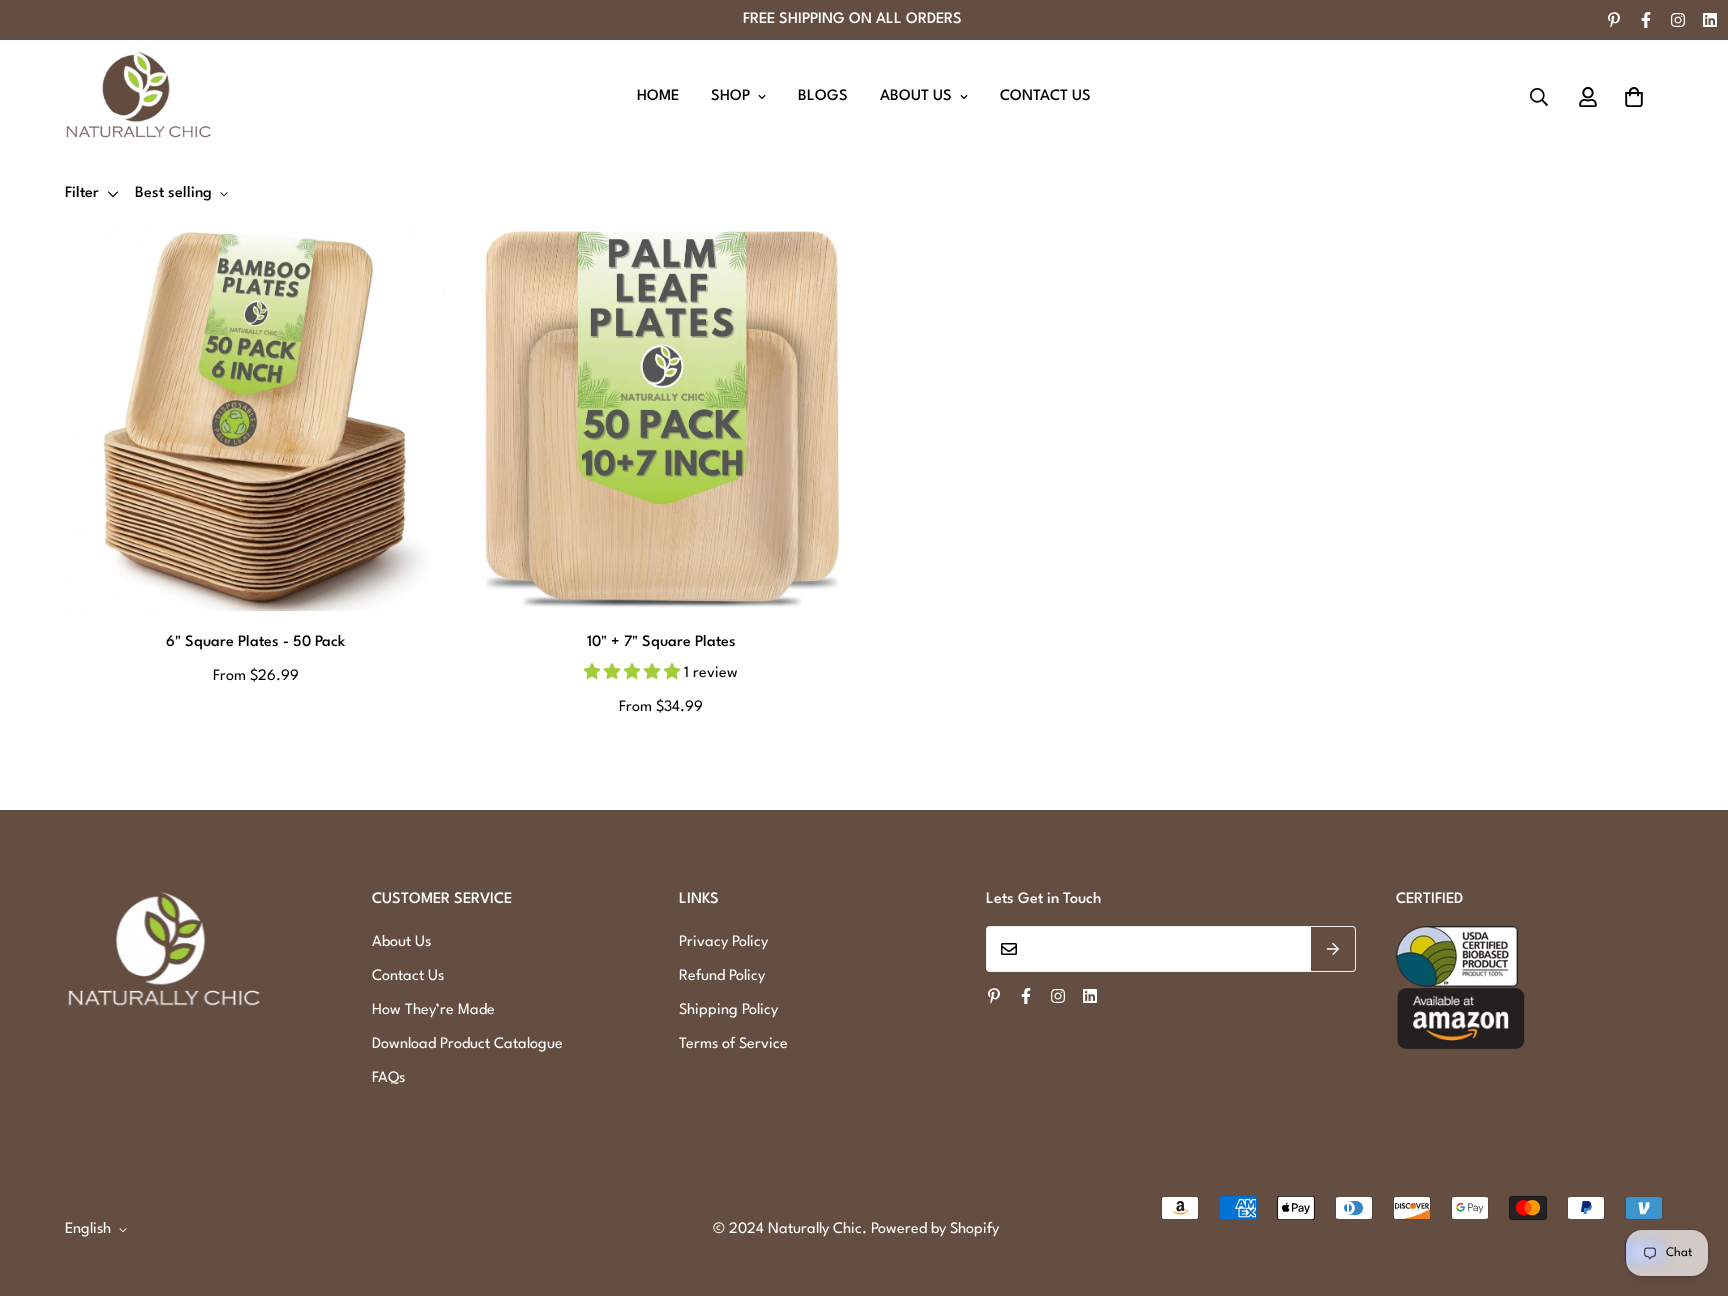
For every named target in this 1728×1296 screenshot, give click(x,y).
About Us (916, 96)
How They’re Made (433, 1010)
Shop (730, 96)
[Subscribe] (1333, 949)
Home (658, 96)
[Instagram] (1678, 20)
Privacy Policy (723, 942)
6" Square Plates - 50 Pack (255, 642)
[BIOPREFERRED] (1529, 956)
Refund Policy (722, 976)
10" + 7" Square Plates (661, 642)
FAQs (388, 1078)
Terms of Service (733, 1044)
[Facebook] (1646, 20)
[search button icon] (1539, 97)
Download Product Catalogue (467, 1044)
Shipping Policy (728, 1010)
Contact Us (1045, 96)
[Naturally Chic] (140, 97)
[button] (1634, 97)
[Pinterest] (1614, 20)
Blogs (823, 96)
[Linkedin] (1710, 20)
